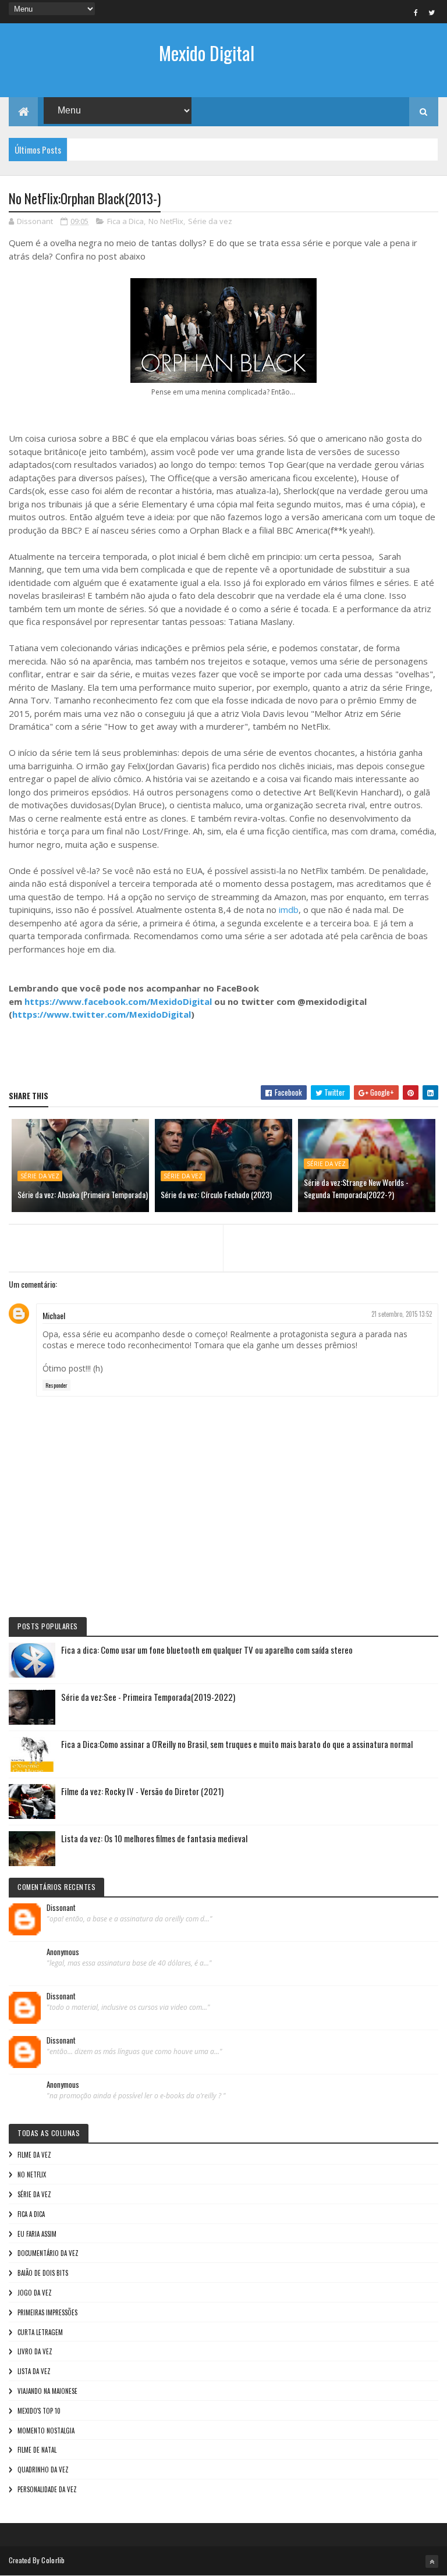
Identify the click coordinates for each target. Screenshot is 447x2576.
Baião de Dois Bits (43, 2273)
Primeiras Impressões (47, 2312)
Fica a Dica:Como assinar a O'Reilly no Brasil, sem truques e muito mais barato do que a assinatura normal (237, 1744)
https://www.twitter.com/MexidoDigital (102, 1014)
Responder (56, 1385)
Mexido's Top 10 (39, 2411)
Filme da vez (34, 2155)
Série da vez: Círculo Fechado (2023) (216, 1194)
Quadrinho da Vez (43, 2470)
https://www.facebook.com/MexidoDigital (118, 1001)
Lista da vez (34, 2371)
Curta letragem (40, 2332)
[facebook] (416, 12)
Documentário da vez (48, 2253)
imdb (289, 909)
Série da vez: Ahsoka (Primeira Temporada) (83, 1194)
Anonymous (63, 1952)
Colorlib (53, 2560)
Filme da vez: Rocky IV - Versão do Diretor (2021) (142, 1791)
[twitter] (432, 12)
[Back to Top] (432, 2561)
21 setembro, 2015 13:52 (402, 1314)
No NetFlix (166, 221)
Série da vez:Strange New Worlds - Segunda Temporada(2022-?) (356, 1188)
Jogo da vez (35, 2293)
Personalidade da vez (47, 2489)
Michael (54, 1315)
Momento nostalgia (46, 2431)
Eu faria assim (37, 2234)
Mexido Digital (207, 53)
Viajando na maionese (47, 2391)
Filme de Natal (37, 2450)
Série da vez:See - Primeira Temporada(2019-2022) (148, 1697)
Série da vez (210, 221)
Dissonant (61, 1908)
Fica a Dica (125, 221)
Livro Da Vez (35, 2351)
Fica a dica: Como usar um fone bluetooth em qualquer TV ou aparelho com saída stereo (207, 1650)
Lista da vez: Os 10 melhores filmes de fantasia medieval (154, 1838)
